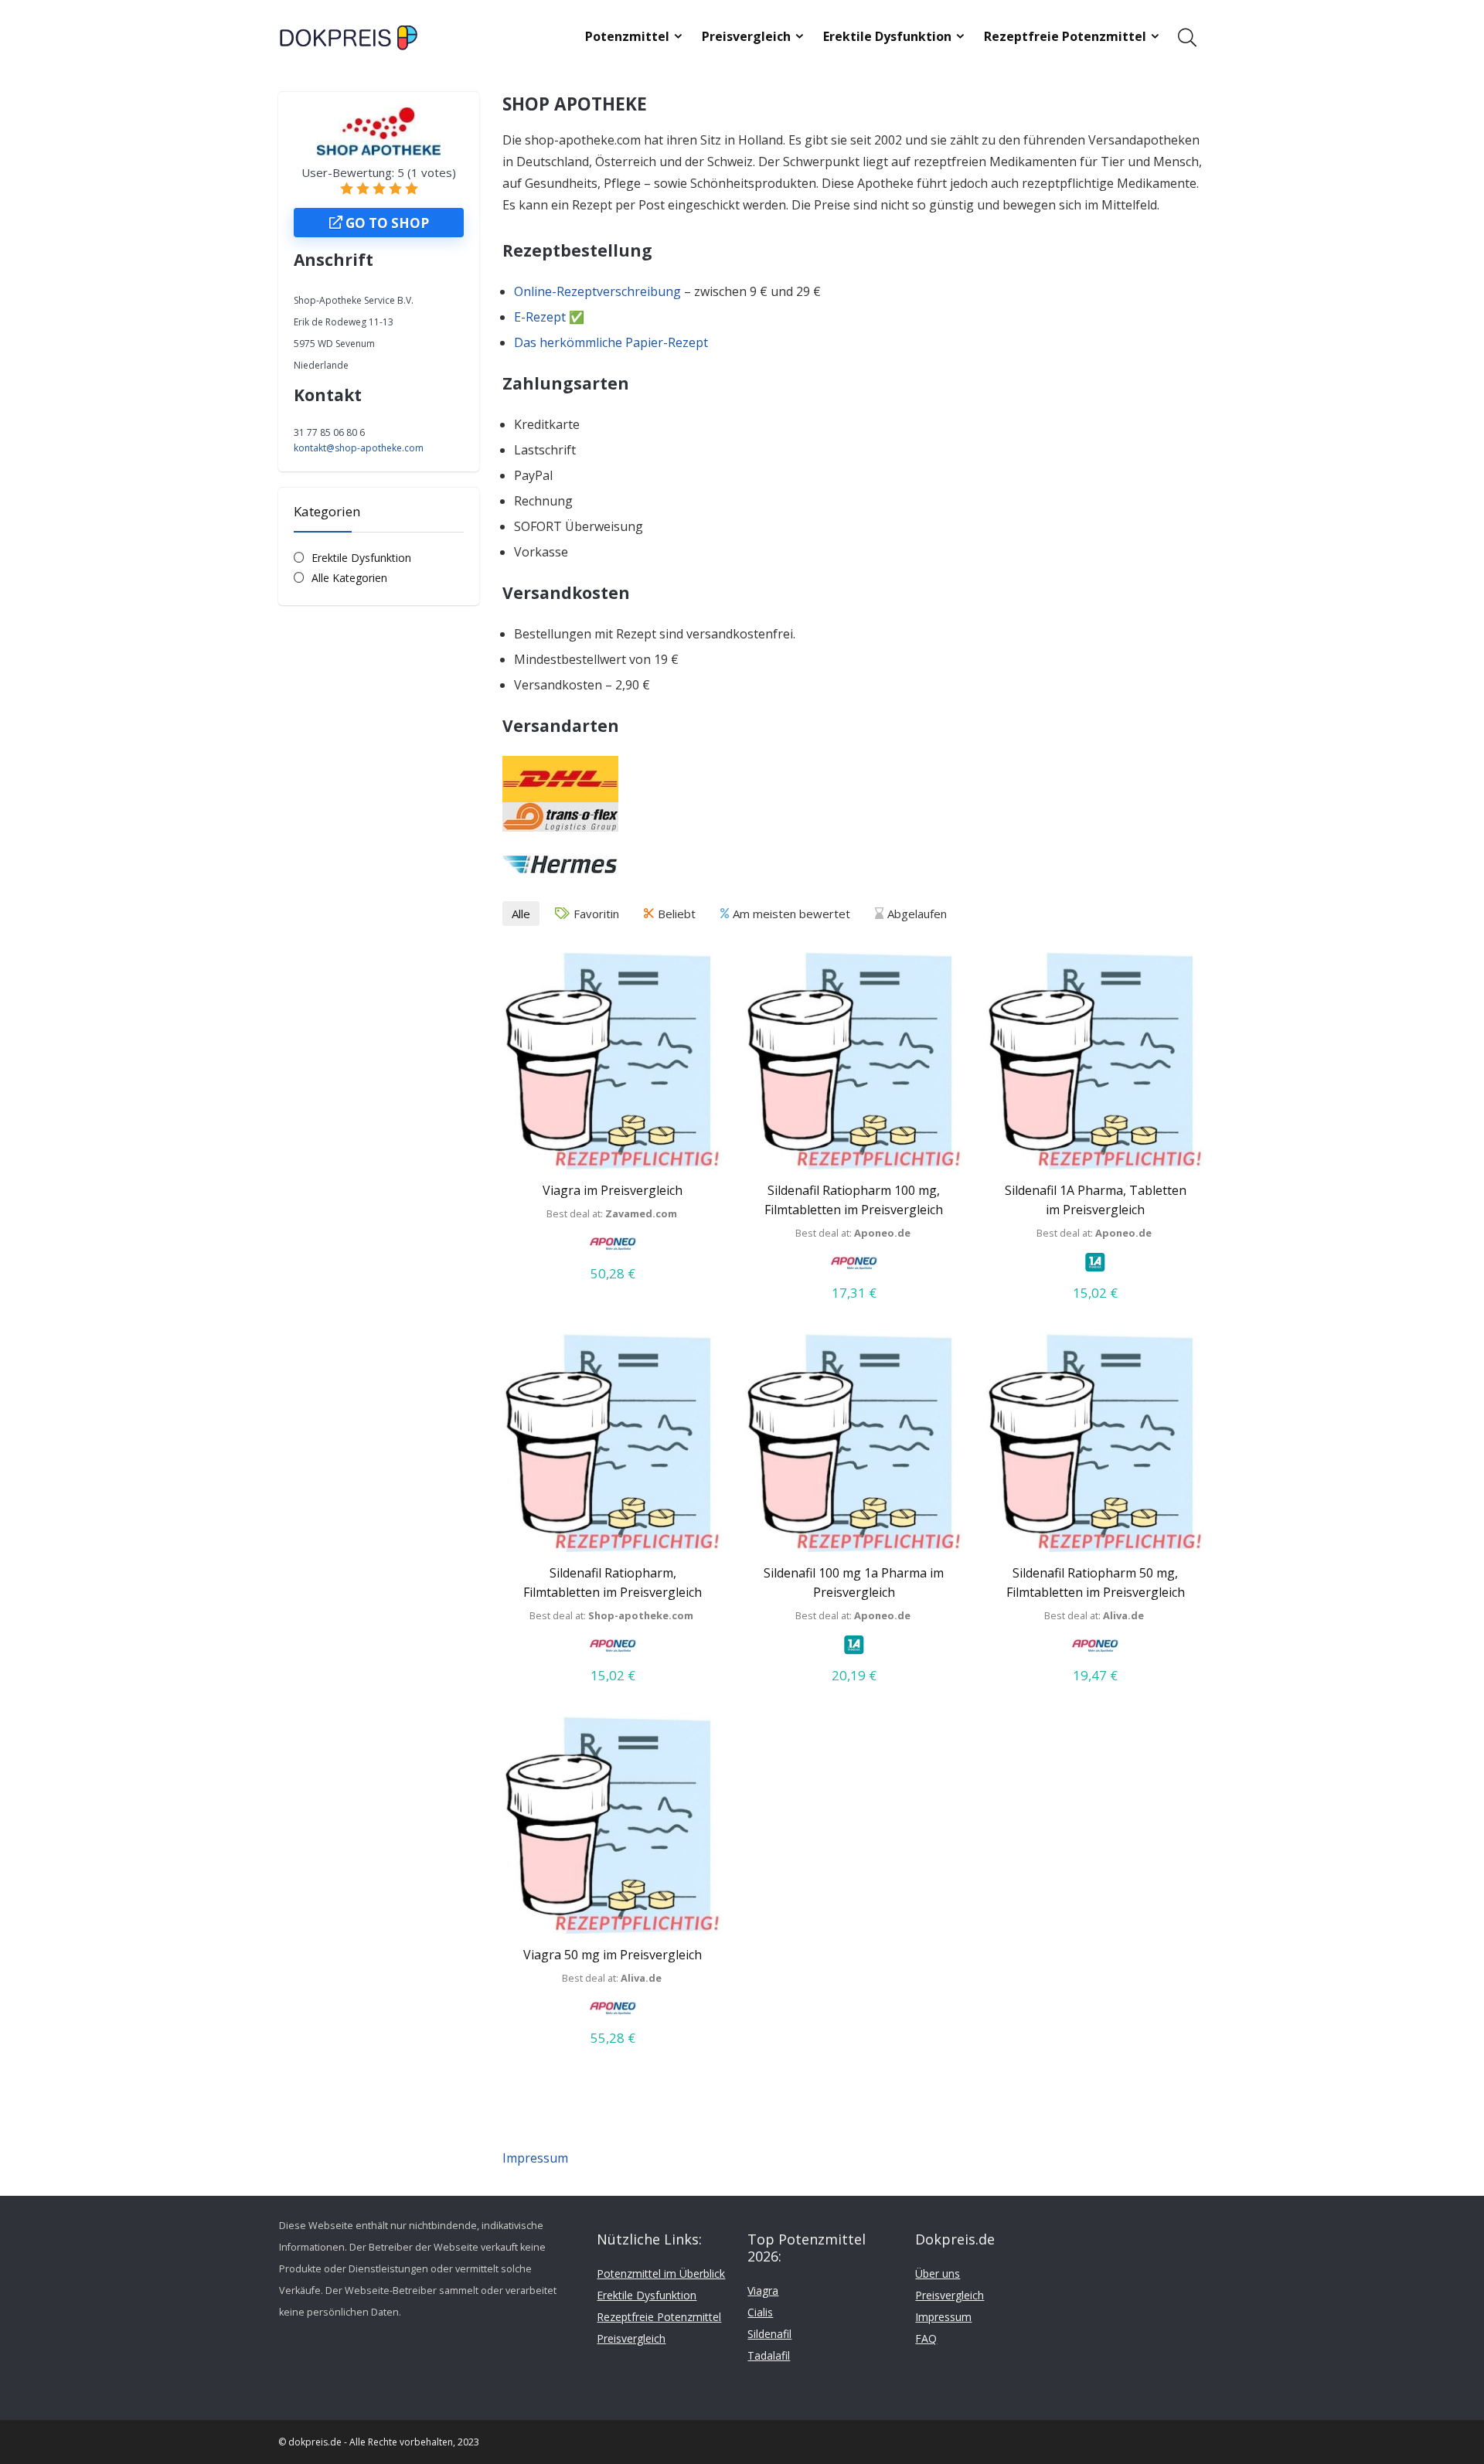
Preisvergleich (746, 36)
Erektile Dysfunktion (887, 36)
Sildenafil (769, 2334)
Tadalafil (769, 2355)
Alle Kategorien (349, 578)
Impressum (535, 2158)
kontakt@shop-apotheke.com (359, 448)
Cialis (760, 2312)
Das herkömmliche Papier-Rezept (611, 342)
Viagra (763, 2290)
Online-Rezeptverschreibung (597, 291)
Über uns (938, 2273)
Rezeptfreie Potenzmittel (1065, 36)
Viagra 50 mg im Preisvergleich (613, 1955)
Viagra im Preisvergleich (613, 1190)
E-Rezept (540, 317)
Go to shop (386, 223)
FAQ (926, 2338)
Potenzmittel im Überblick (661, 2273)
